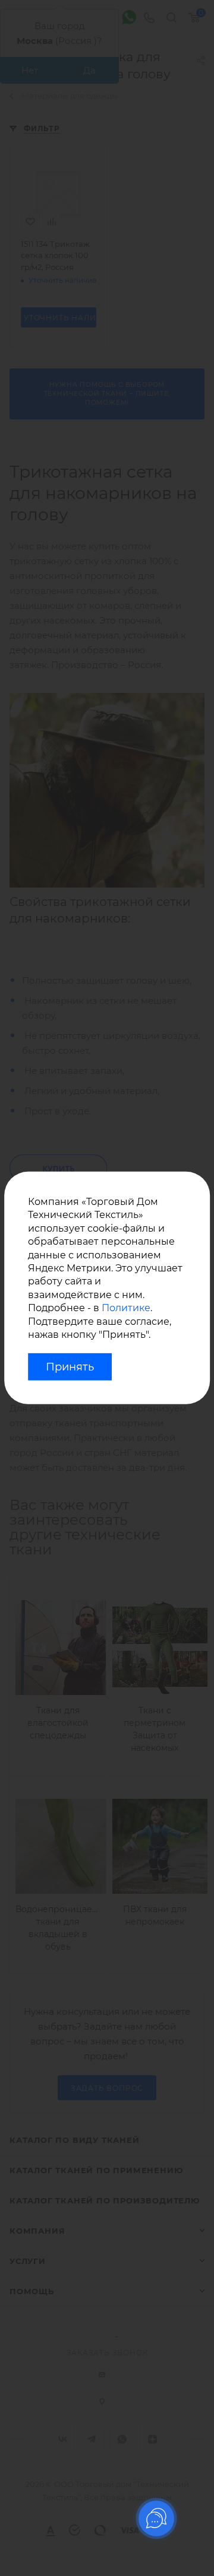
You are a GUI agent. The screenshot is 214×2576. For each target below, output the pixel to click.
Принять (70, 1367)
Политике (126, 1308)
